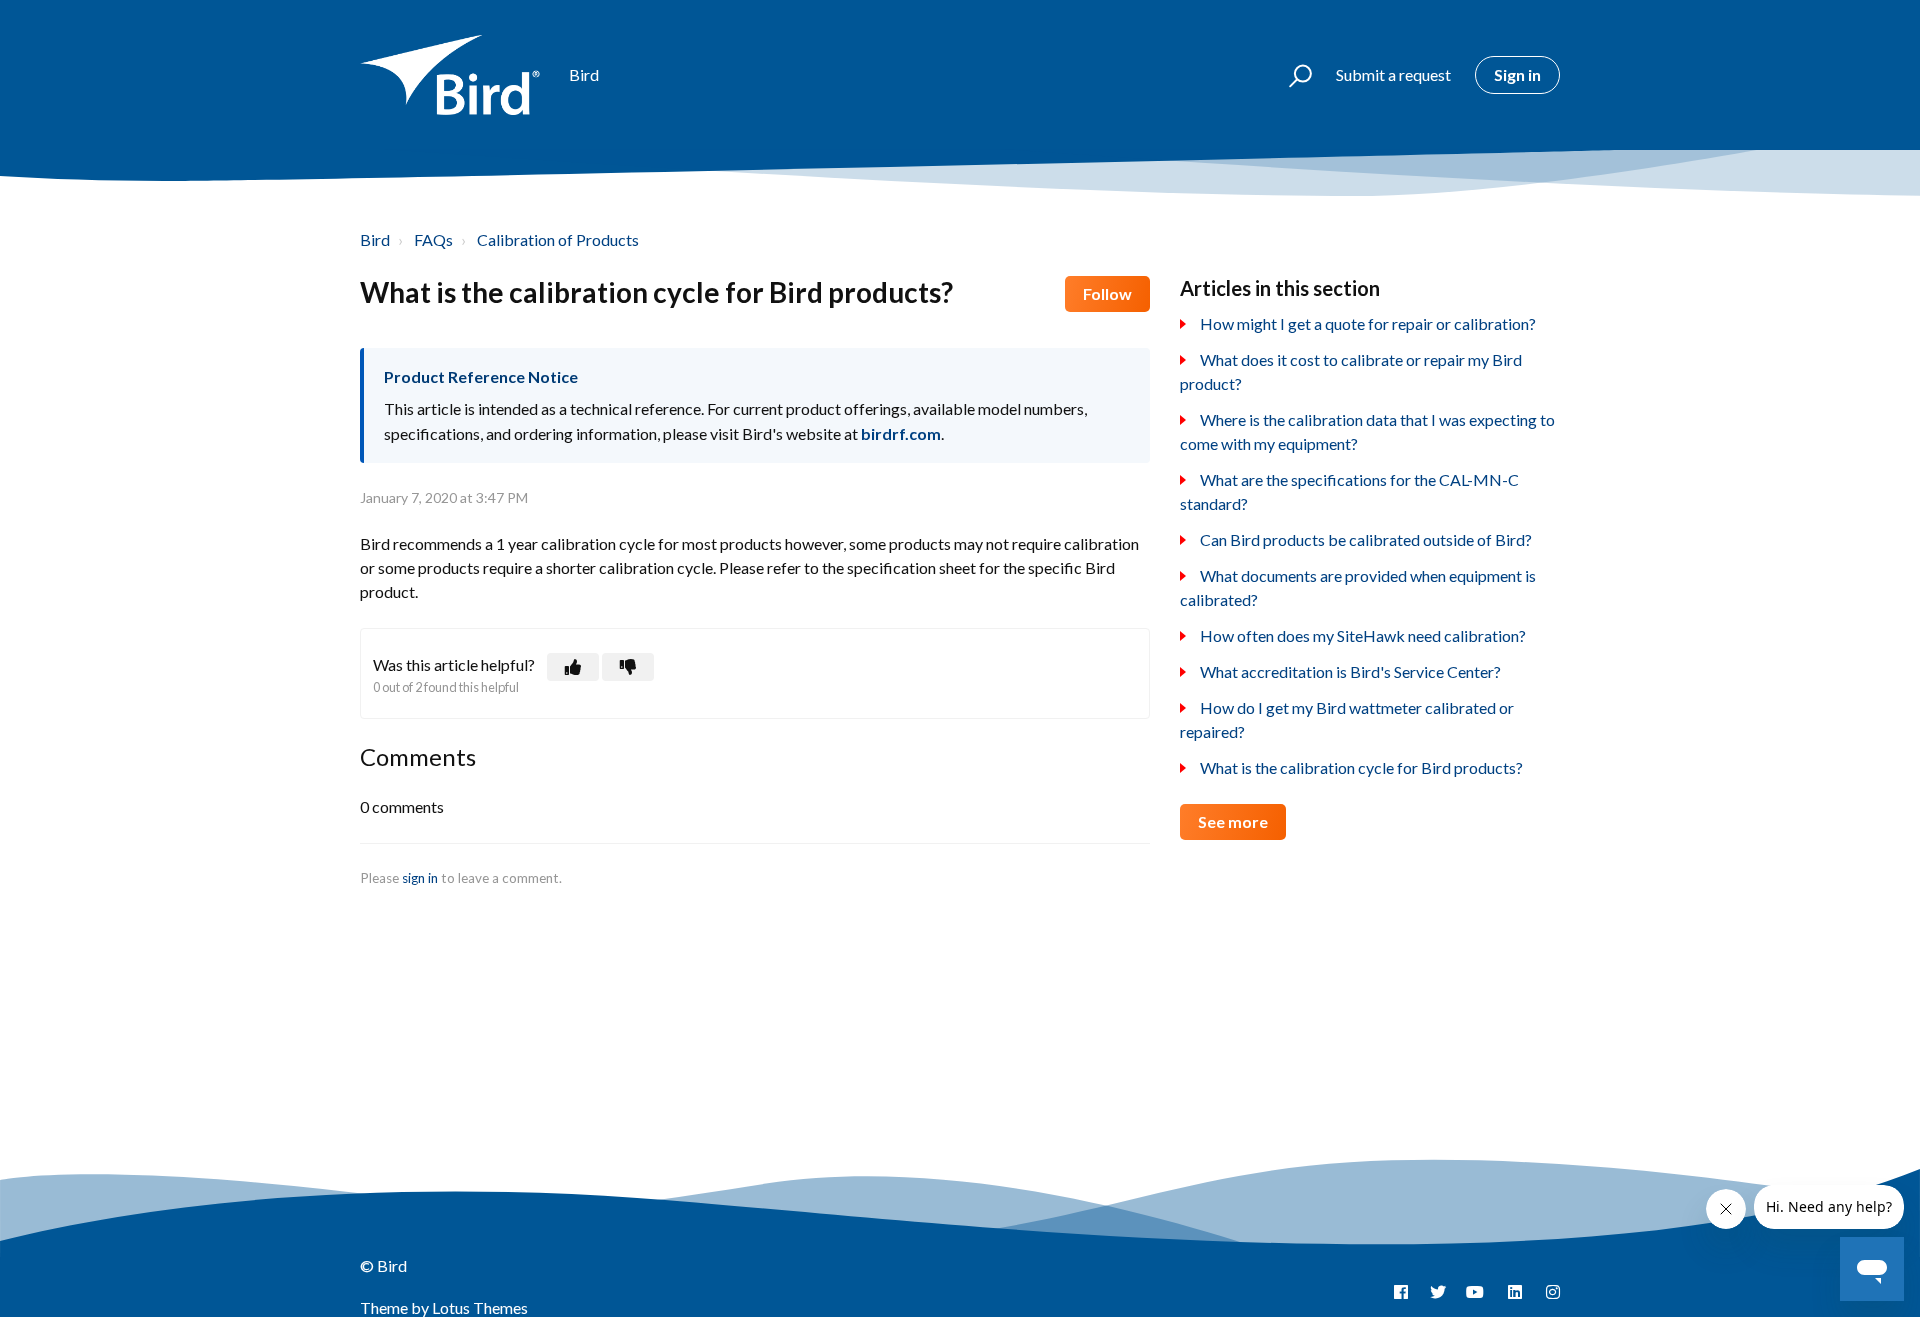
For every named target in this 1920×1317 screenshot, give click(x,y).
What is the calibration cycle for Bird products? (1361, 767)
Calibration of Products (558, 239)
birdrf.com (901, 433)
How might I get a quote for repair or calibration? (1368, 323)
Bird (375, 239)
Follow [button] (1107, 293)
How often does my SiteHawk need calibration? (1363, 635)
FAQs (433, 239)
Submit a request (1393, 74)
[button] (1291, 75)
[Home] (455, 75)
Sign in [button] (1517, 74)
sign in (420, 878)
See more (1233, 821)
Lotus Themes (480, 1307)
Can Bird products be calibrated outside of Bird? (1366, 539)
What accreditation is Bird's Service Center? (1350, 671)
